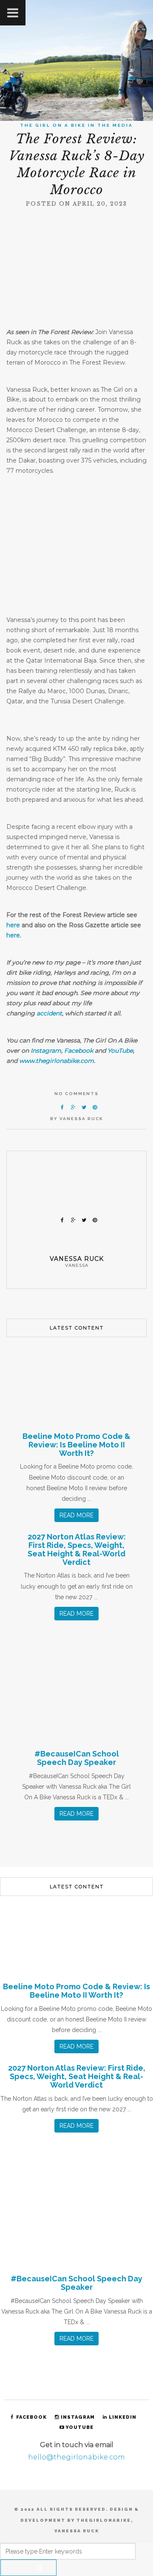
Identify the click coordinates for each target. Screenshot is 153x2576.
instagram (78, 2417)
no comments (76, 1094)
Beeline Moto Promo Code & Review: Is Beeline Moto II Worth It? (76, 1445)
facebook (31, 2417)
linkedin (123, 2417)
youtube (79, 2427)
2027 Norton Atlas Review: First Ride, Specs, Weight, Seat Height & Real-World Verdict (77, 1549)
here (13, 925)
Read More (76, 1515)
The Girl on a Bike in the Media (76, 125)
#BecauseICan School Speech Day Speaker (77, 1758)
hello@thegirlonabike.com (76, 2457)
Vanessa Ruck (81, 1119)
